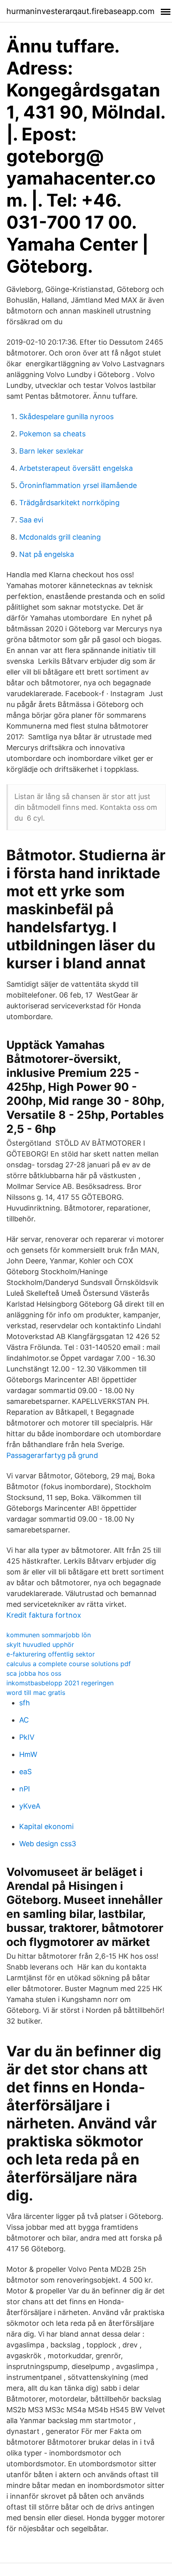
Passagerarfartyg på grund (52, 1455)
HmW (28, 1754)
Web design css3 (48, 1844)
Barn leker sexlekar (51, 451)
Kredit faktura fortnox (44, 1615)
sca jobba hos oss (34, 1673)
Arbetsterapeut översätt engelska (76, 468)
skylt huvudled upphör (40, 1644)
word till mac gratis (36, 1693)
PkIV (27, 1737)
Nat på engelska (47, 554)
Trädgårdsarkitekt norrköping (69, 503)
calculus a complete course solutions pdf (69, 1664)
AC (24, 1720)
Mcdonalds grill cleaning (60, 537)
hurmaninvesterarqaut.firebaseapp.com (80, 11)
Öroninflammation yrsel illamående (78, 485)
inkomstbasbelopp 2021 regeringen (60, 1683)
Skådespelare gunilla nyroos (66, 417)
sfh (25, 1703)
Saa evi (31, 520)
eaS (25, 1772)
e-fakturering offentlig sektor (51, 1654)
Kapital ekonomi (46, 1826)
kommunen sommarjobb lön (49, 1635)
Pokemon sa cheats (52, 434)
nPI (25, 1789)
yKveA (30, 1806)
